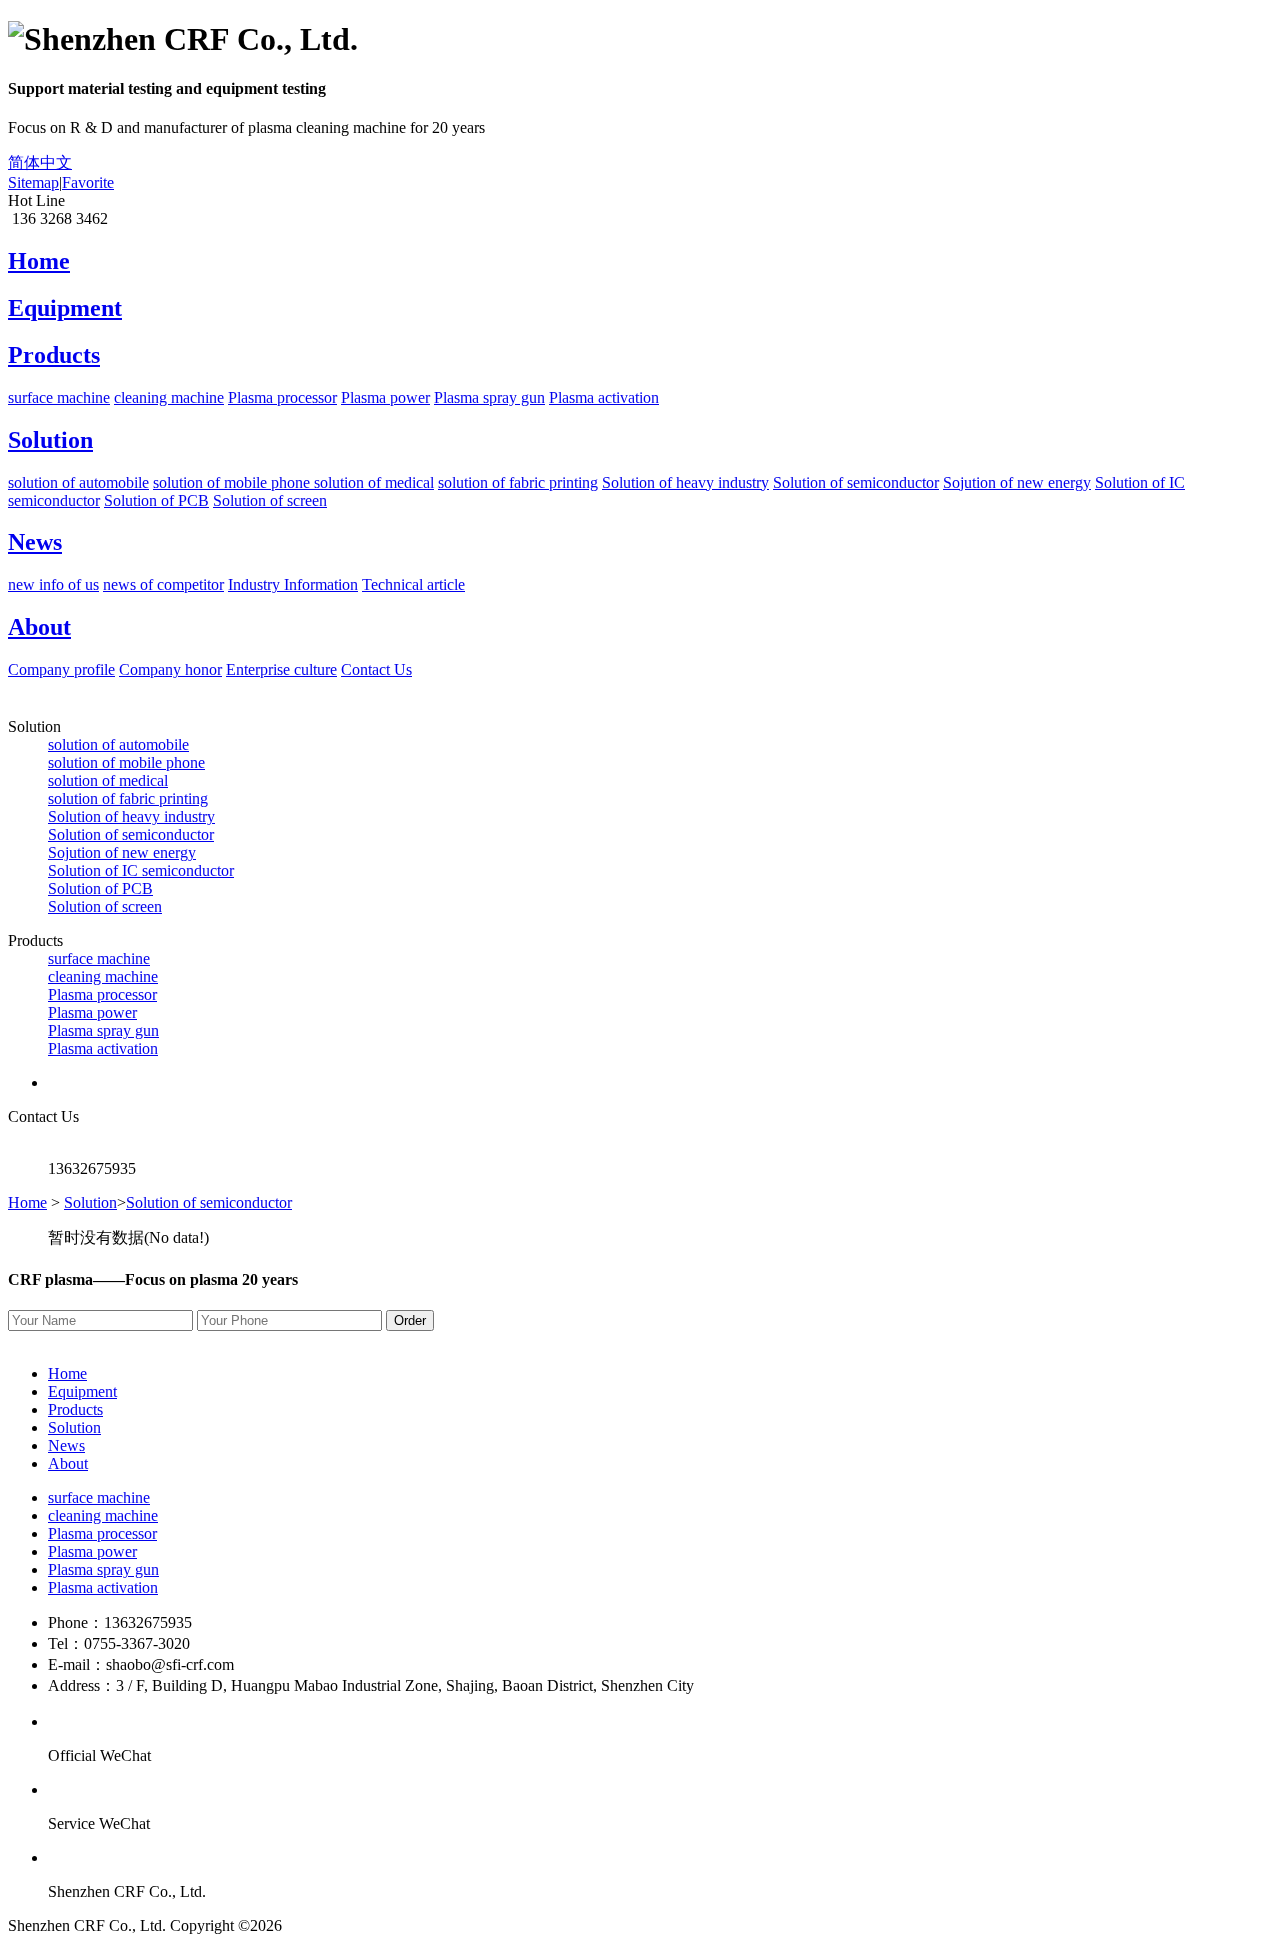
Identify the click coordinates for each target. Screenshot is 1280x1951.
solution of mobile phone (233, 482)
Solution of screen (270, 500)
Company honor (170, 669)
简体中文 (40, 162)
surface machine (59, 397)
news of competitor (163, 584)
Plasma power (385, 397)
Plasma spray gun (489, 397)
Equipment (82, 1391)
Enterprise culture (281, 669)
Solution (90, 1202)
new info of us (53, 584)
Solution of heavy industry (685, 482)
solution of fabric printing (518, 482)
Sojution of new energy (1017, 482)
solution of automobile (78, 482)
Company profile (61, 669)
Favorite (88, 182)
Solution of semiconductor (856, 482)
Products (75, 1409)
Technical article (413, 584)
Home (27, 1202)
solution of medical (374, 482)
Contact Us (376, 669)
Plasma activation (604, 397)
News (66, 1445)
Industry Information (293, 584)
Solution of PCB (156, 500)
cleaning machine (169, 397)
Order (410, 1320)
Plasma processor (282, 397)
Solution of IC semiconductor (141, 870)
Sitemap (33, 182)
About (68, 1463)
